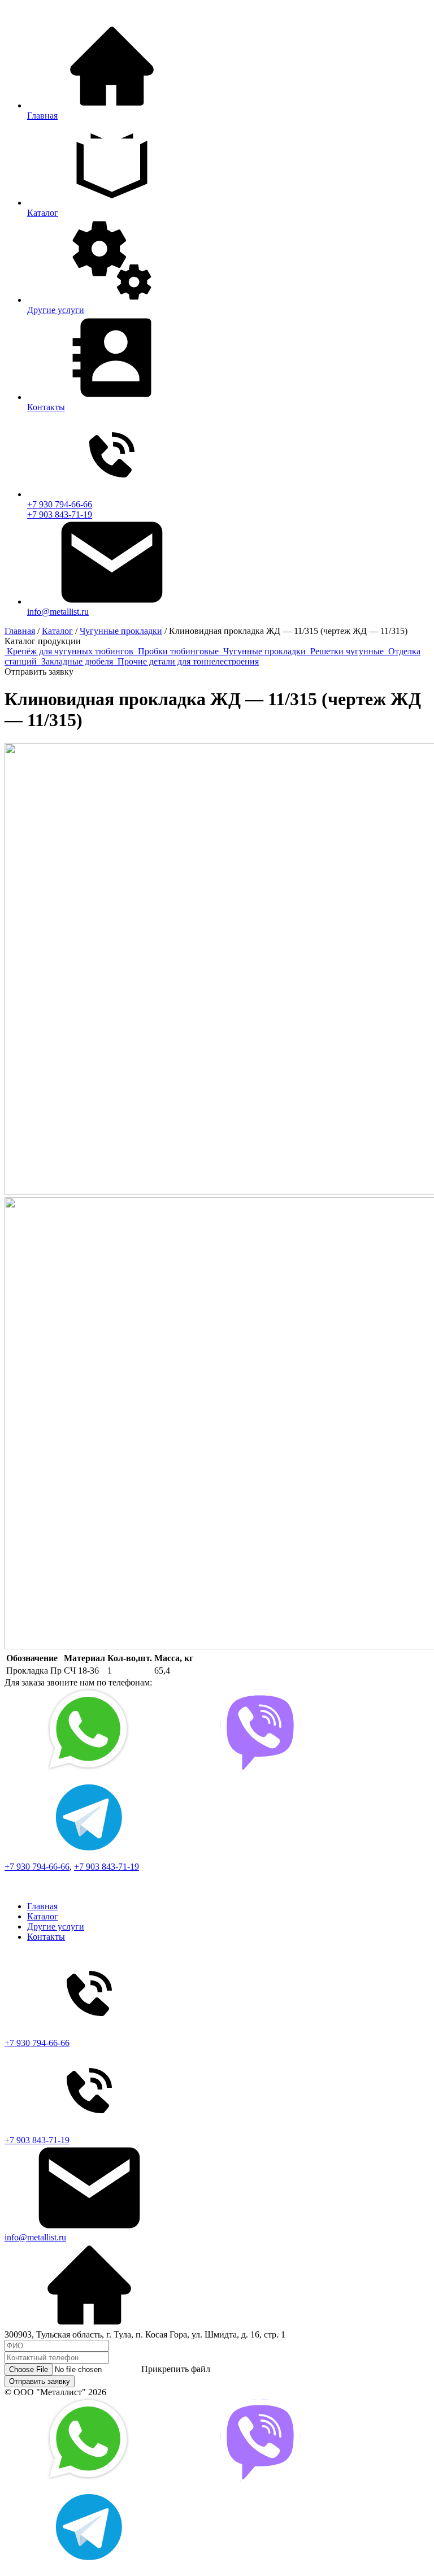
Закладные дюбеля (78, 661)
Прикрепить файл (176, 2369)
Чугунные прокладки (266, 651)
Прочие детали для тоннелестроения (188, 661)
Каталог (43, 1916)
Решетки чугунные (348, 651)
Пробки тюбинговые (179, 651)
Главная (42, 1906)
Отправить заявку (40, 2381)
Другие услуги (56, 1926)
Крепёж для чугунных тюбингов (71, 651)
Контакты (46, 1937)
